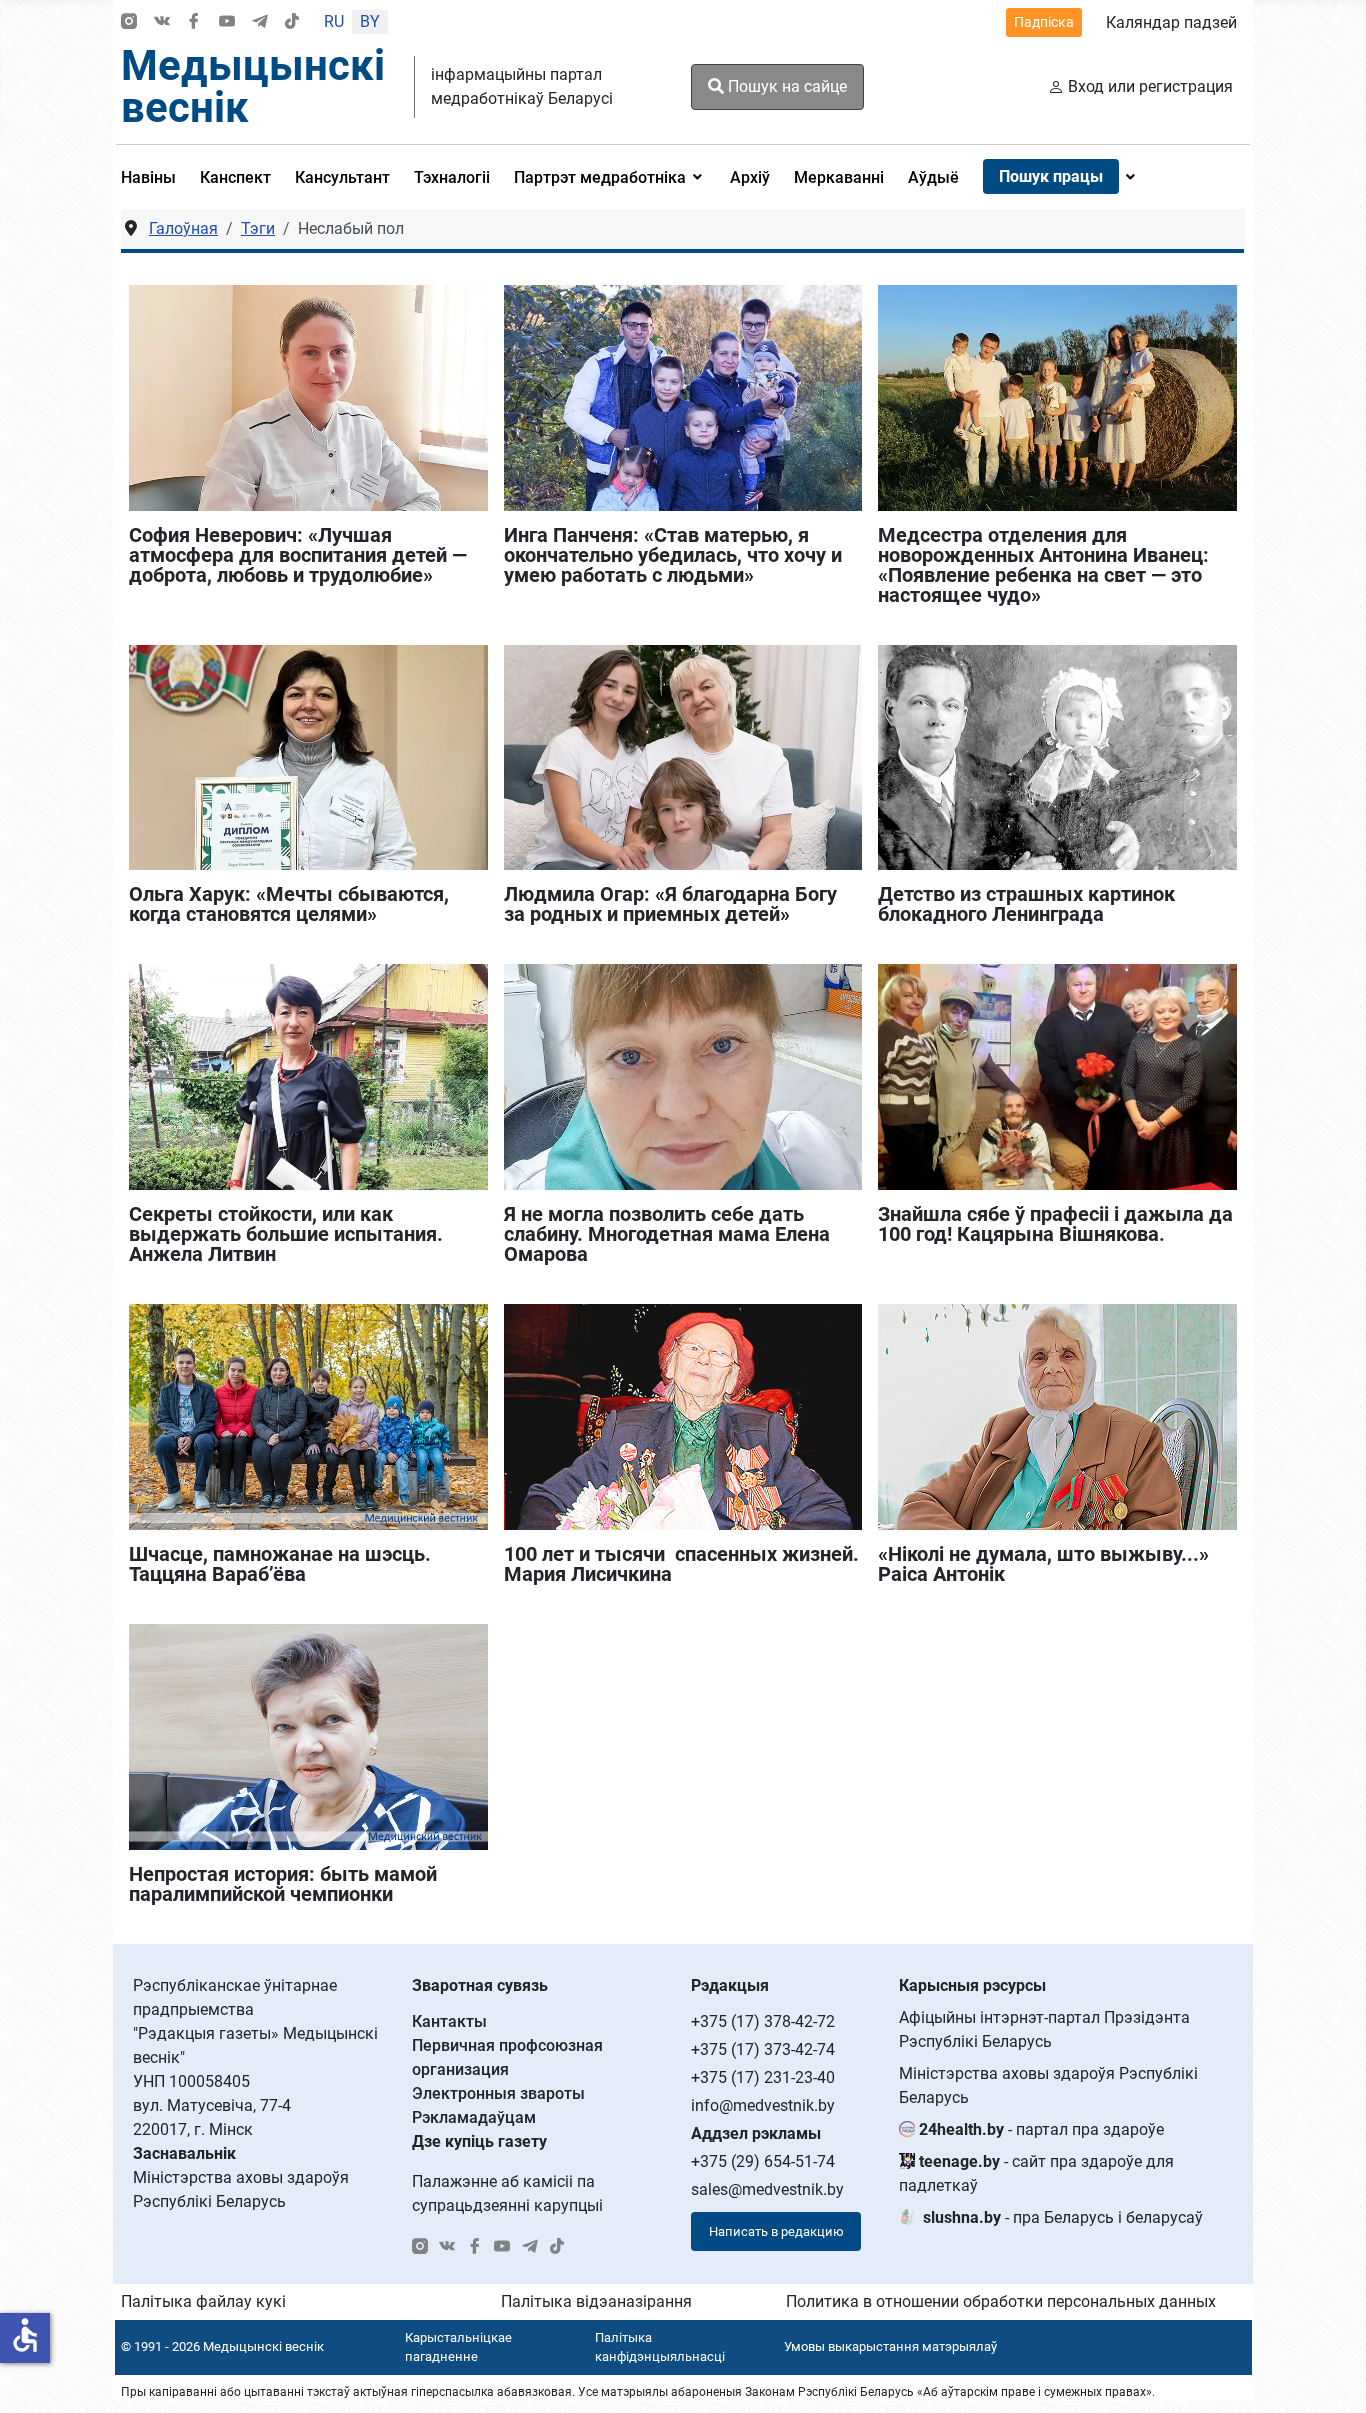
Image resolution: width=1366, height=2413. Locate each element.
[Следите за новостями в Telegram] (260, 22)
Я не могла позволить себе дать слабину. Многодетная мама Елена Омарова (667, 1234)
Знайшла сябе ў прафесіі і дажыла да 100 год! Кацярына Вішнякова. (1055, 1224)
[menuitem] (154, 177)
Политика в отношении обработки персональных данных (1001, 2301)
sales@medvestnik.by (767, 2189)
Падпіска (1044, 22)
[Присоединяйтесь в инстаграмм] (129, 22)
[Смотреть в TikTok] (292, 22)
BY (370, 21)
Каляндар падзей (1171, 22)
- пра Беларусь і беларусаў (1063, 2217)
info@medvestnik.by (763, 2105)
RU (334, 21)
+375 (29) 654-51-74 (763, 2161)
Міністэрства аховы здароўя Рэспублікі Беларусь (1048, 2085)
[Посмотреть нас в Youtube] (227, 22)
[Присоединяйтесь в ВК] (162, 22)
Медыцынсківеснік (253, 86)
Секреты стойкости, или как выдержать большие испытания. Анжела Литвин (286, 1234)
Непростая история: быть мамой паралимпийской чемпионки (283, 1884)
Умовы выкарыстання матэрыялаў (890, 2346)
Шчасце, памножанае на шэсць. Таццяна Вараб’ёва (280, 1564)
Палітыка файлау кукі (203, 2301)
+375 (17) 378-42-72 (763, 2021)
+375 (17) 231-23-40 (763, 2077)
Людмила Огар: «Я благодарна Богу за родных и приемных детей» (670, 904)
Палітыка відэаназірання (596, 2301)
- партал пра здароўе (1041, 2129)
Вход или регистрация (1150, 86)
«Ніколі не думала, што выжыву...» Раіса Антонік (1043, 1564)
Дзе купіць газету (479, 2141)
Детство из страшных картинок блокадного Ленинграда (1026, 904)
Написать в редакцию (776, 2231)
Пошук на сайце (785, 86)
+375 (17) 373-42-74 (763, 2049)
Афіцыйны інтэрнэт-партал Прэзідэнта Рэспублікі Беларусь (1044, 2029)
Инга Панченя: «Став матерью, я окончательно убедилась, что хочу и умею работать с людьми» (673, 555)
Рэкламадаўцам (474, 2117)
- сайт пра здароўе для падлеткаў (1036, 2173)
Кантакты (449, 2021)
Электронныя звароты (498, 2093)
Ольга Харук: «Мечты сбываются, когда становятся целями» (289, 904)
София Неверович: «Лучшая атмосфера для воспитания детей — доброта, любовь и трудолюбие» (298, 555)
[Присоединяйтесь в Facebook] (194, 22)
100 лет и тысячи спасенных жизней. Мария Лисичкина (681, 1564)
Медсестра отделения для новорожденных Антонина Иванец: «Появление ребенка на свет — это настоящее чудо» (1043, 565)
